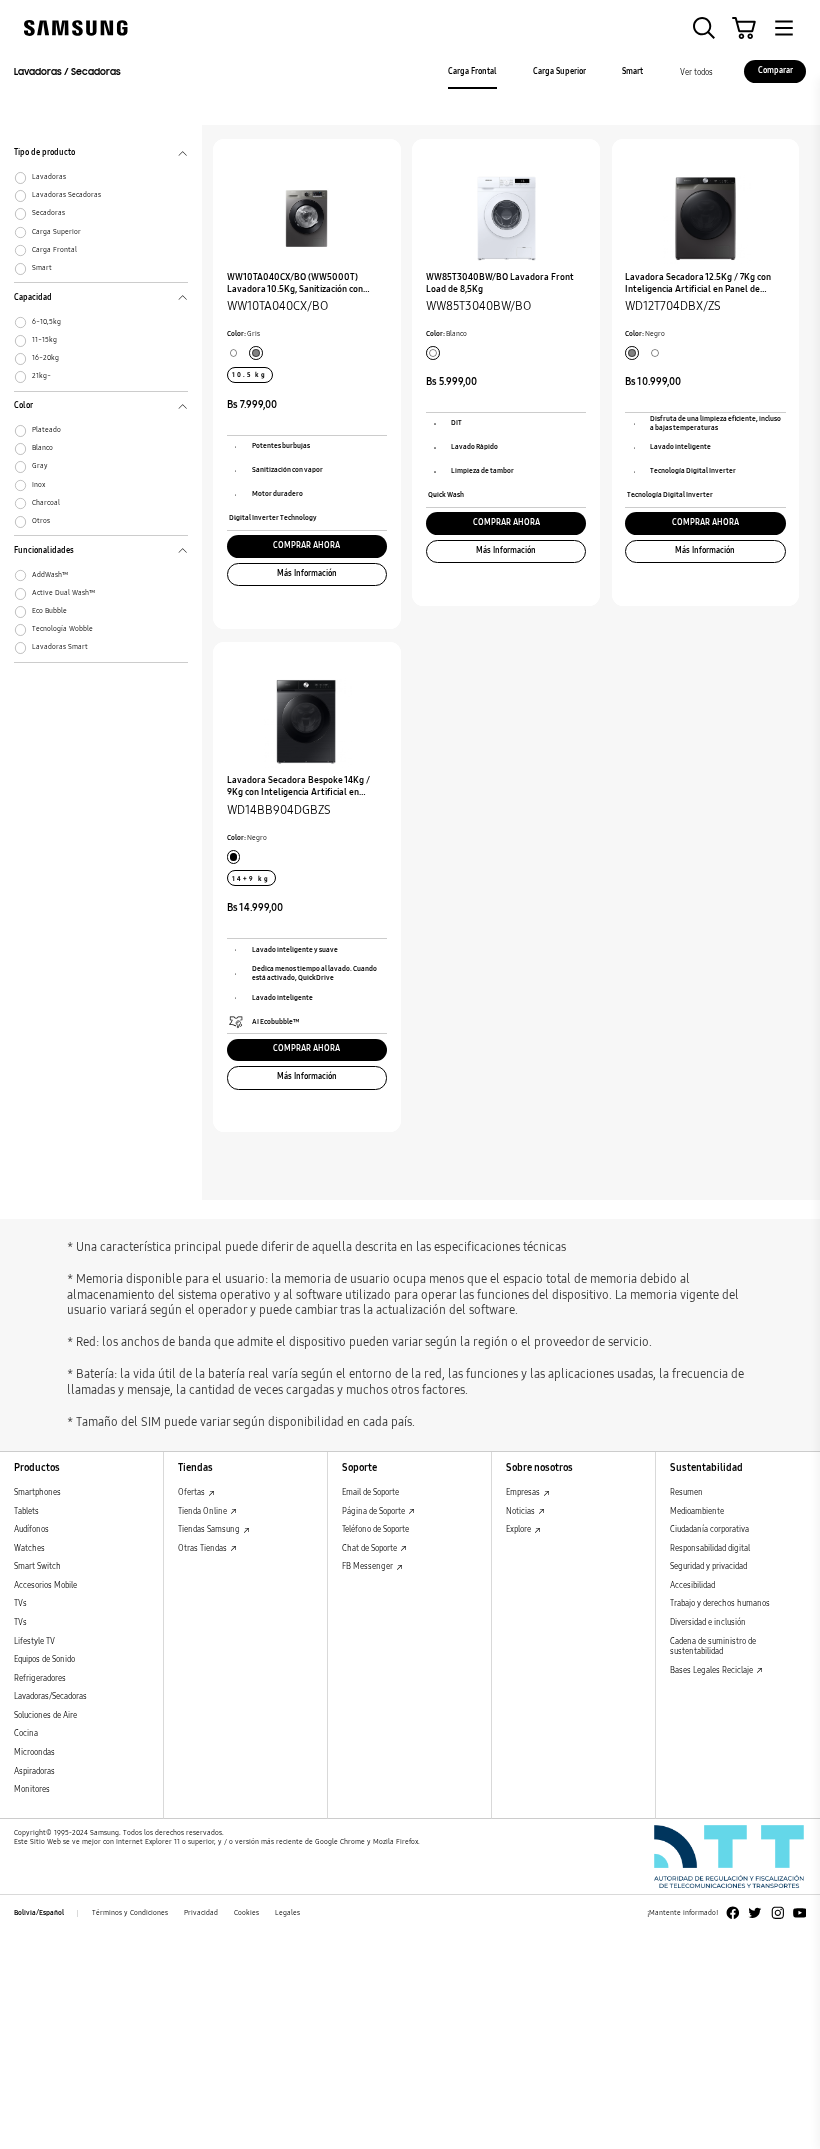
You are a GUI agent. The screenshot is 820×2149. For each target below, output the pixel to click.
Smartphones (37, 1492)
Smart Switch (37, 1566)
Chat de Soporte (370, 1548)
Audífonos (31, 1529)
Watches (29, 1548)
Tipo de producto (44, 155)
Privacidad (201, 1913)
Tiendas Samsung (210, 1529)
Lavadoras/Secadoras (50, 1696)
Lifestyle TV (34, 1641)
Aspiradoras (34, 1771)
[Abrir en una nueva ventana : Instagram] (778, 1913)
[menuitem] (472, 73)
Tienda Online (203, 1511)
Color (23, 408)
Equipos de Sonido (44, 1659)
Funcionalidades (44, 553)
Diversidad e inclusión (708, 1622)
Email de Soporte (370, 1492)
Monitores (32, 1789)
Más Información (307, 573)
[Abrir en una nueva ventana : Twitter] (755, 1913)
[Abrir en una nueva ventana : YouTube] (800, 1913)
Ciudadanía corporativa (709, 1529)
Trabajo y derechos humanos (720, 1603)
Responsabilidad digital (710, 1548)
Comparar (775, 70)
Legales (287, 1913)
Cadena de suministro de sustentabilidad (713, 1647)
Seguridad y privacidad (708, 1566)
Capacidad (33, 300)
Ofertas (192, 1492)
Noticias (521, 1511)
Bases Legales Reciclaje (712, 1670)
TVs (20, 1603)
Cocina (26, 1733)
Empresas (524, 1492)
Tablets (26, 1511)
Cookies (246, 1913)
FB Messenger (368, 1566)
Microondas (34, 1752)
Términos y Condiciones (130, 1913)
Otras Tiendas (203, 1548)
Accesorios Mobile (45, 1585)
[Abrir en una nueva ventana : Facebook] (733, 1913)
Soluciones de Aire (45, 1715)
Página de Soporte (374, 1511)
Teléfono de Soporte (375, 1529)
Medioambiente (697, 1511)
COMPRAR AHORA (306, 545)
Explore (519, 1529)
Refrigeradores (40, 1678)
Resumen (686, 1492)
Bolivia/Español (39, 1913)
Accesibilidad (692, 1585)
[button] (704, 28)
